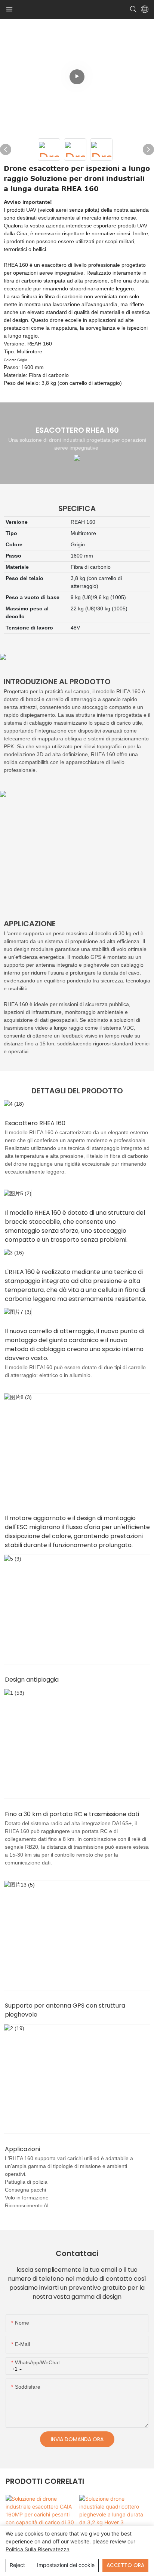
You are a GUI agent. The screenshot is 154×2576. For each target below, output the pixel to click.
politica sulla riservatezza (38, 2549)
